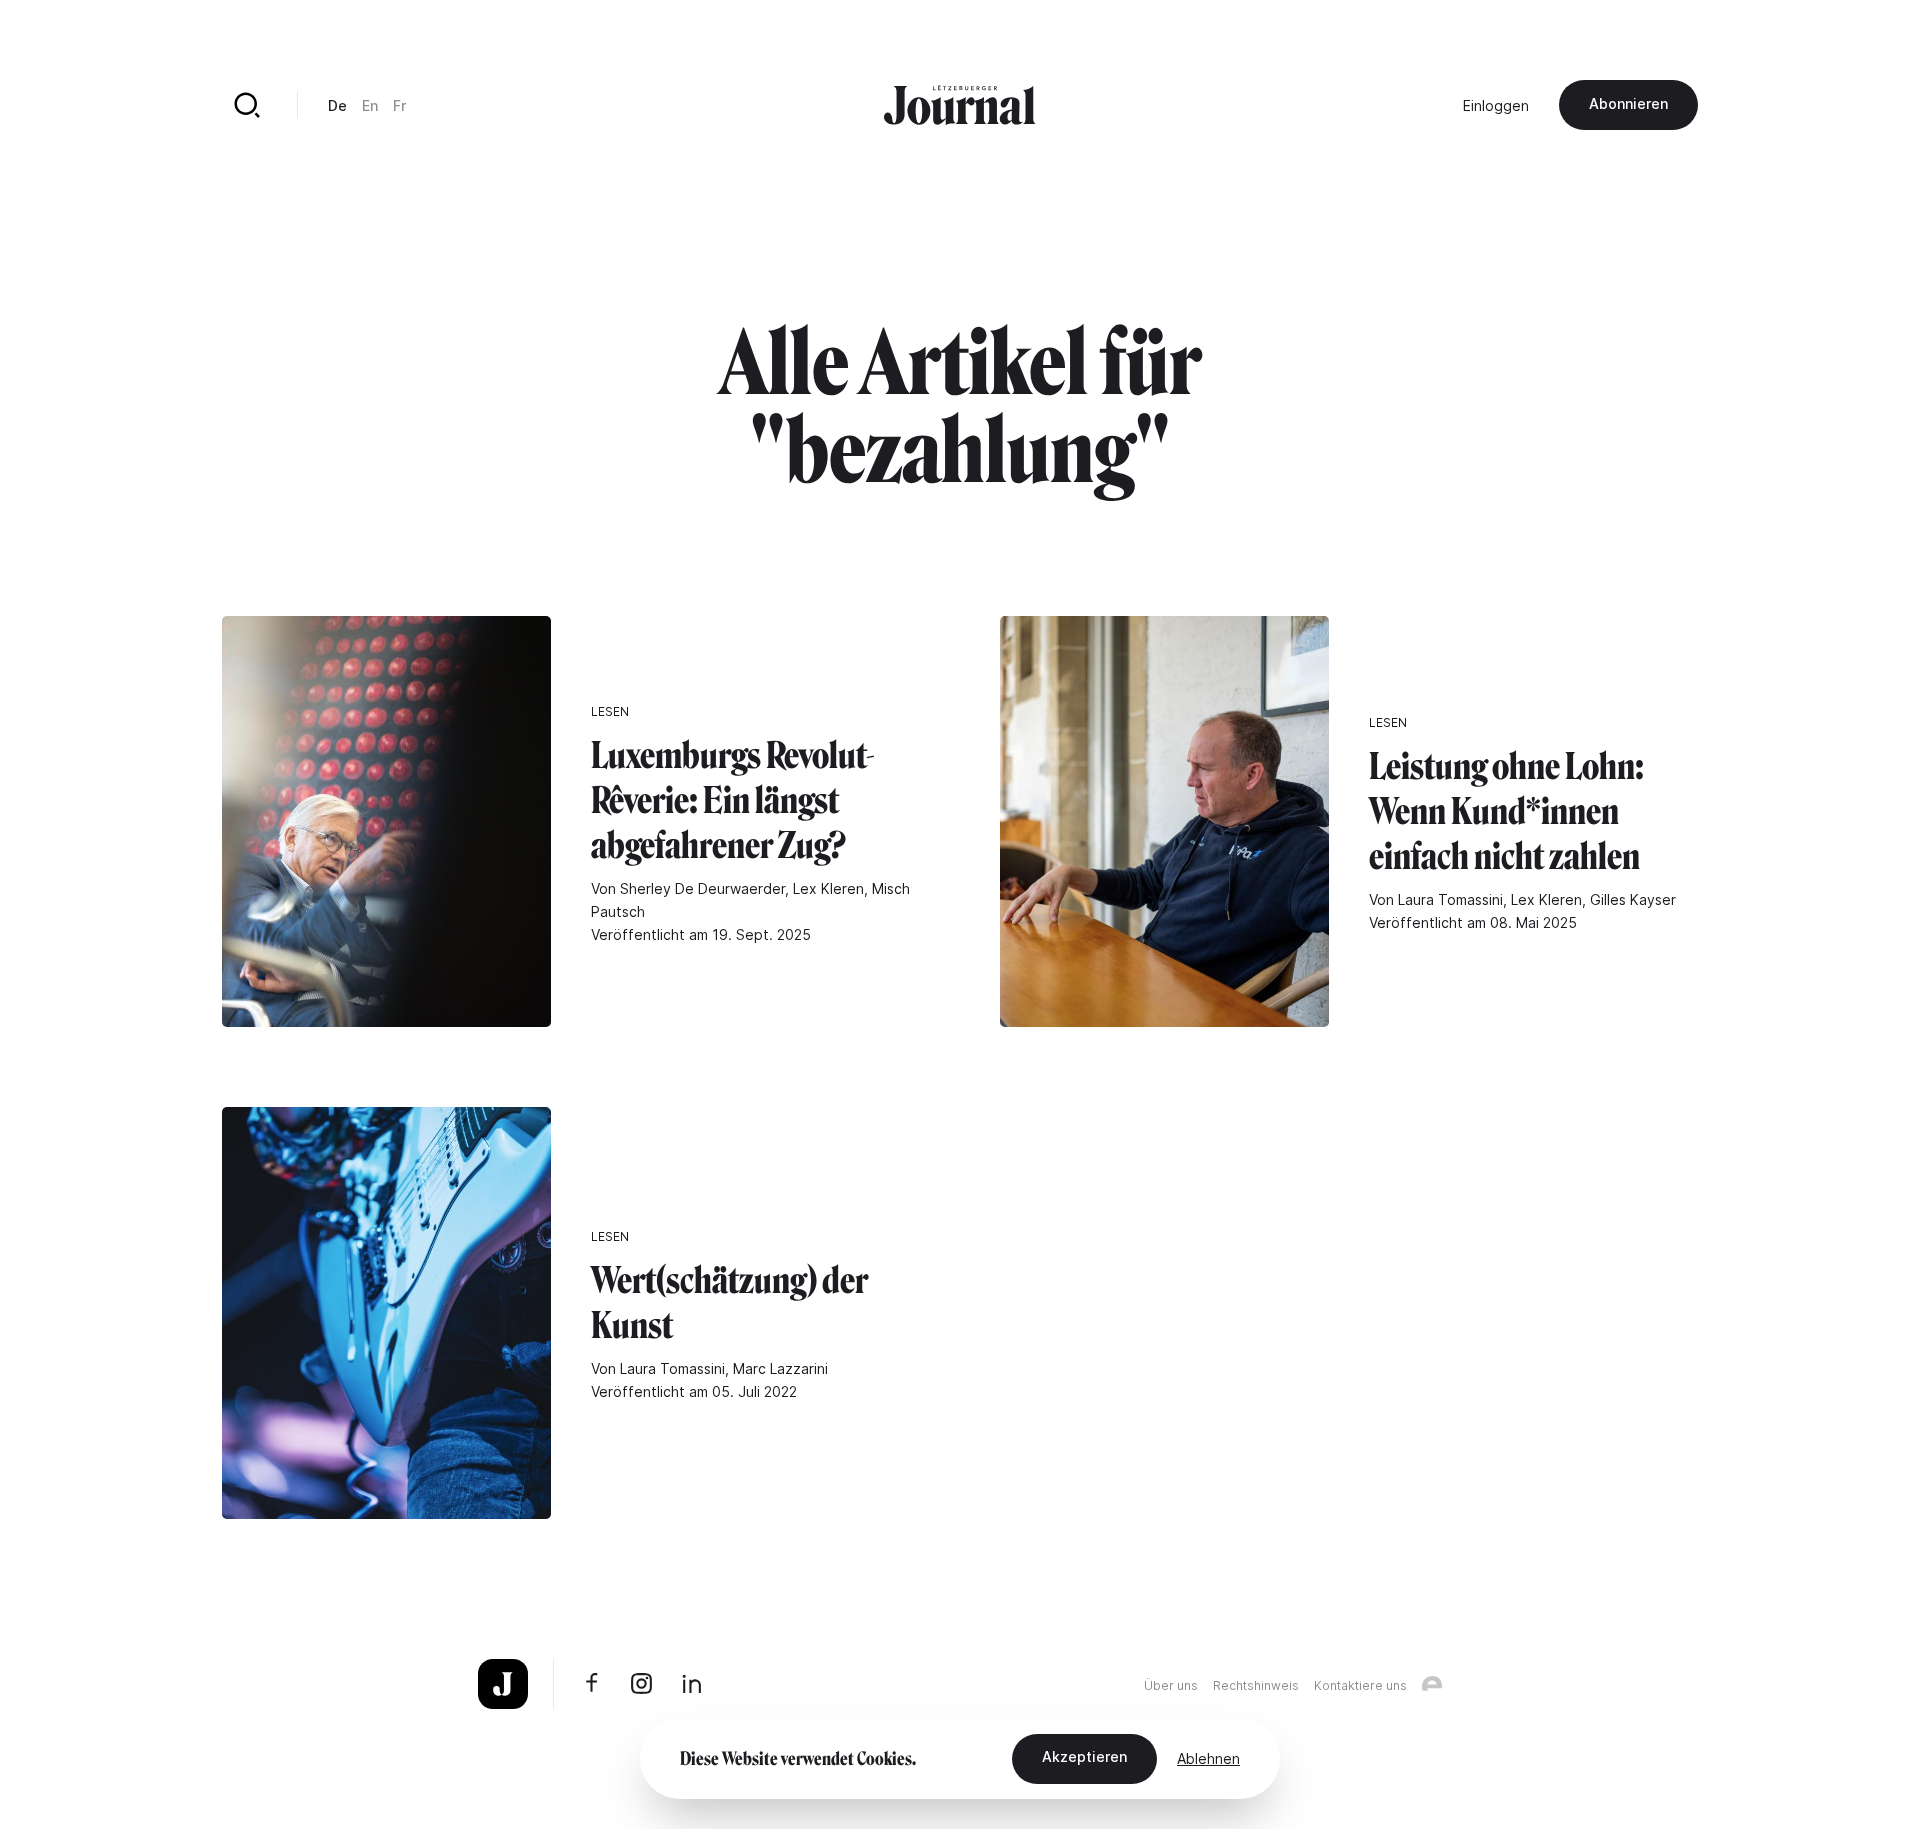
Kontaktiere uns (1360, 1685)
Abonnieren (1628, 103)
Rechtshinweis (1256, 1685)
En (370, 105)
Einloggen (1496, 105)
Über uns (1171, 1685)
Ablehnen (1208, 1758)
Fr (399, 105)
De (337, 105)
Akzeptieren (1084, 1756)
